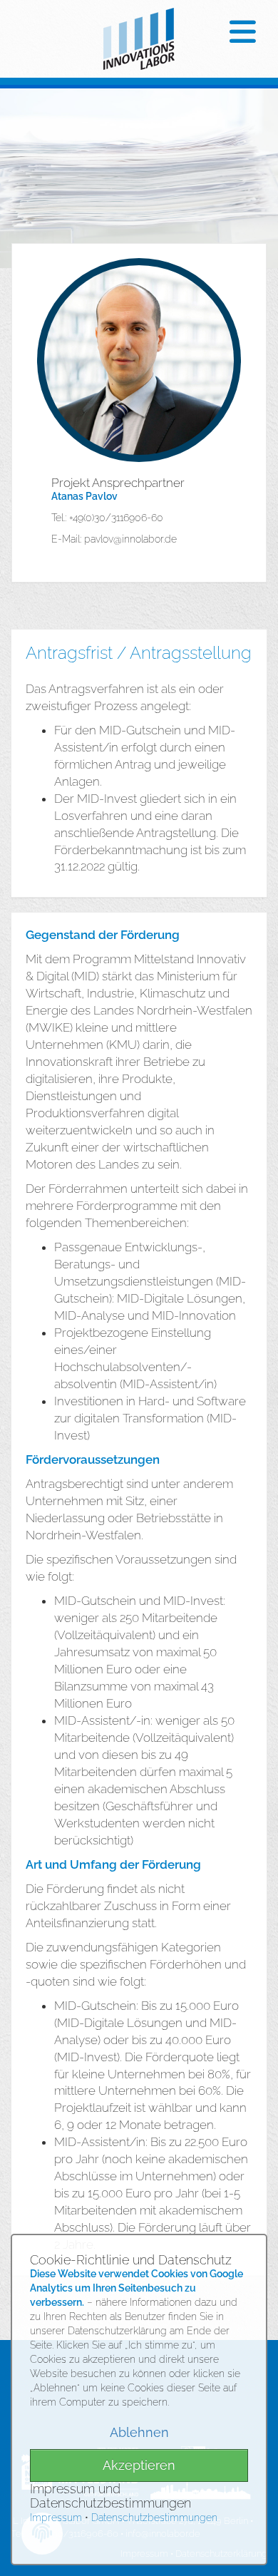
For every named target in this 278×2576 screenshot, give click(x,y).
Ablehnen (139, 2432)
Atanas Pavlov (84, 496)
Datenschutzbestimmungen (154, 2518)
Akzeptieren (139, 2465)
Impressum (56, 2518)
